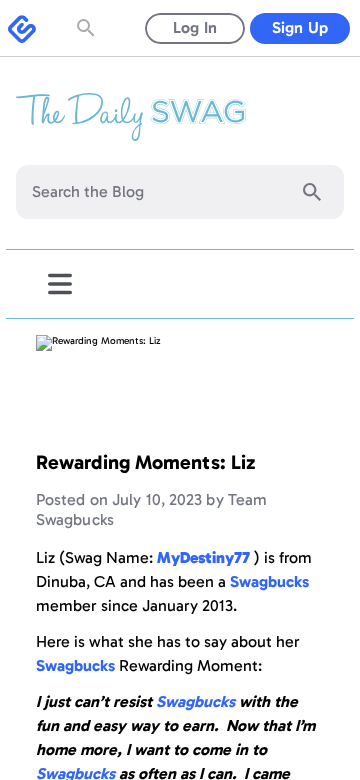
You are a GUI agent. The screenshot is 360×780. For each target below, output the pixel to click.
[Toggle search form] (88, 28)
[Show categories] (60, 284)
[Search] (312, 192)
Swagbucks (195, 701)
